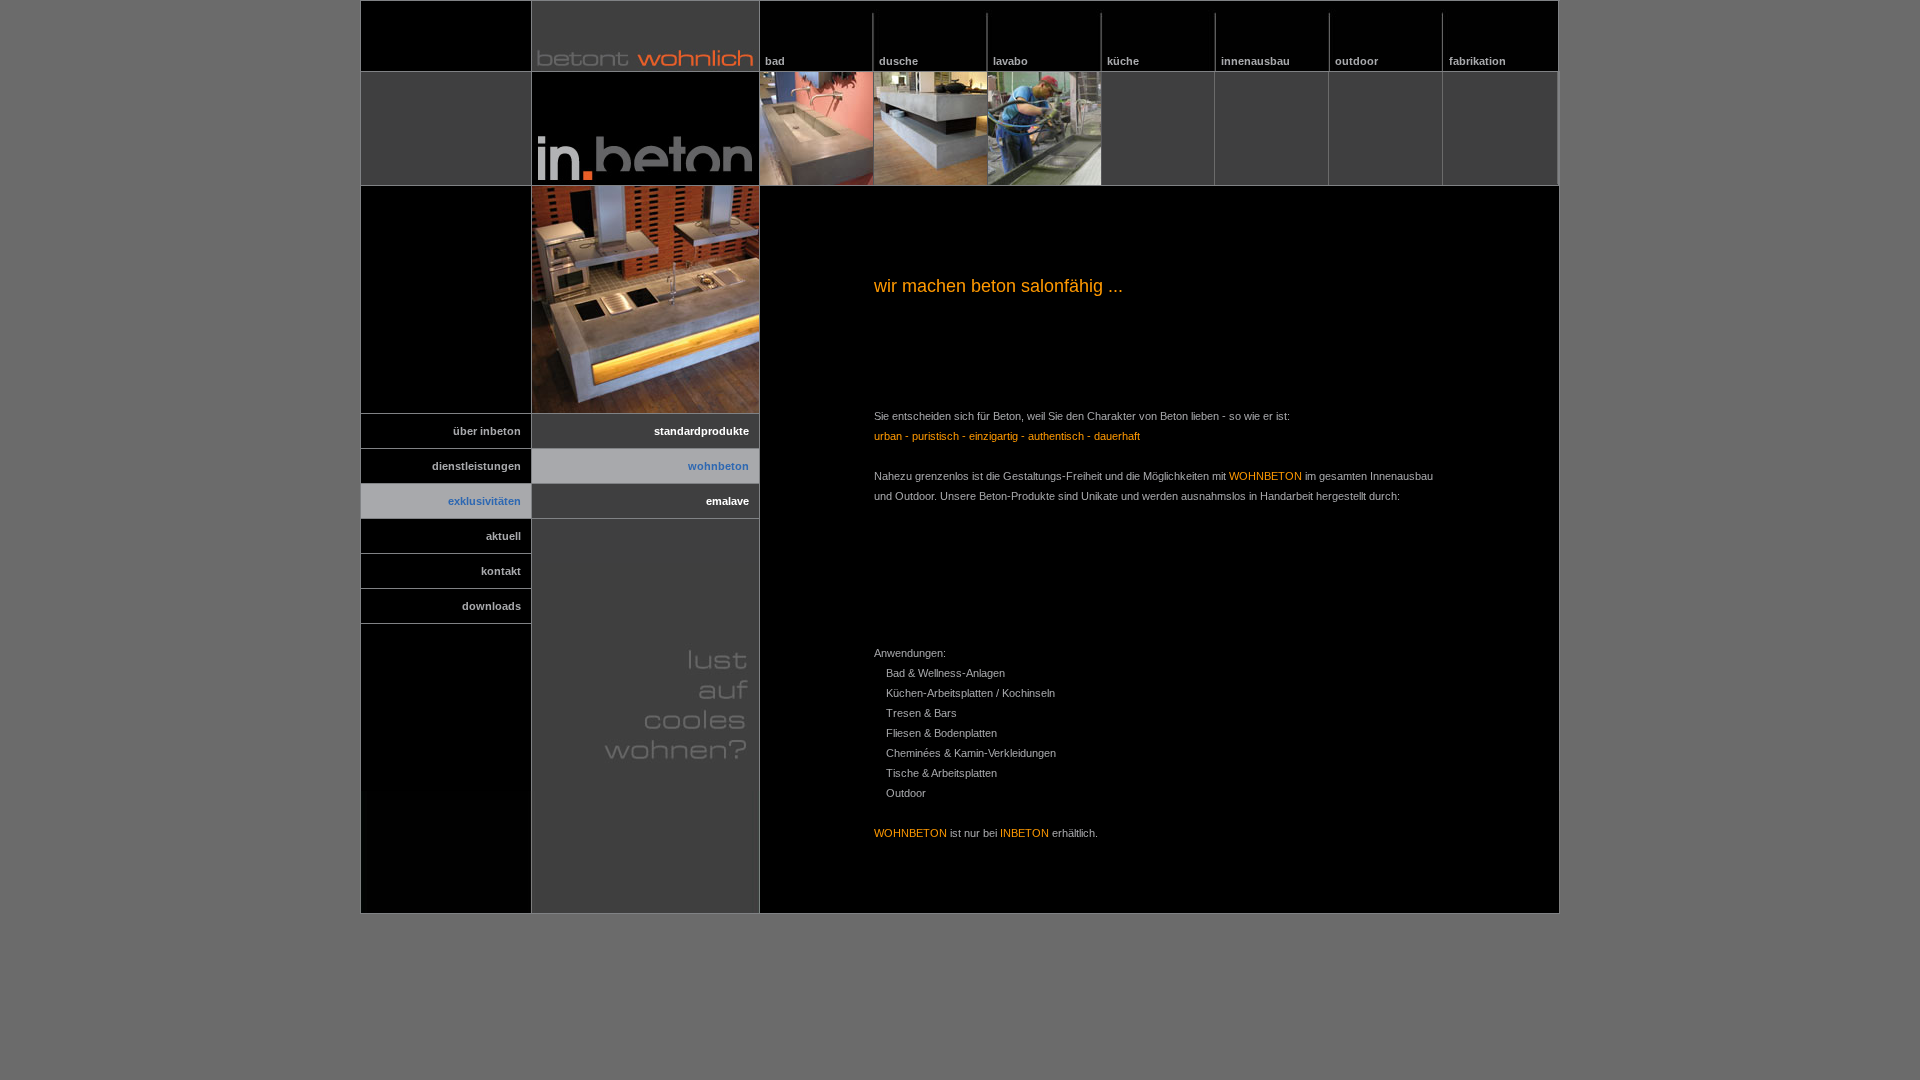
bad (775, 61)
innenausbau (1255, 61)
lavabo (1010, 61)
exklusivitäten (484, 501)
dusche (898, 61)
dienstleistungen (476, 466)
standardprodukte (701, 431)
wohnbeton (718, 466)
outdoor (1356, 61)
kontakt (501, 571)
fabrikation (1477, 61)
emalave (727, 501)
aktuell (503, 536)
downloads (491, 606)
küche (1123, 61)
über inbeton (487, 431)
